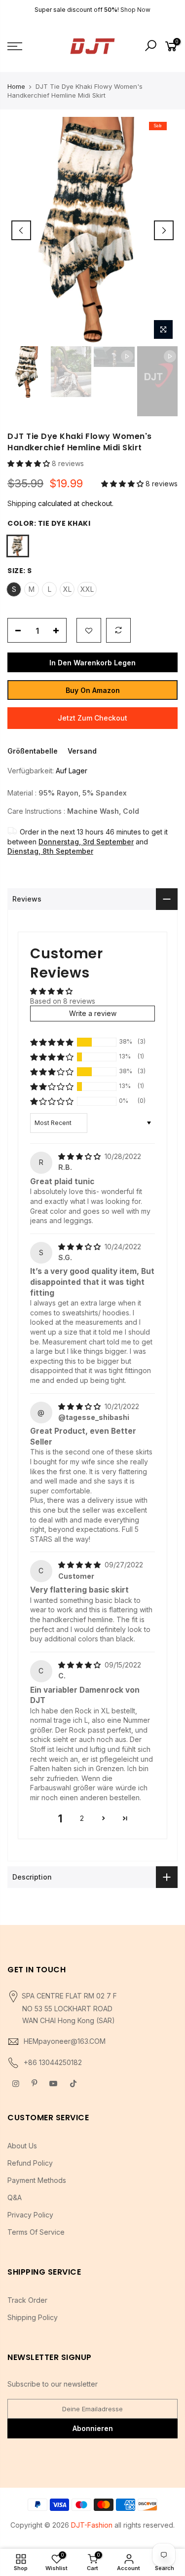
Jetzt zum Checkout (92, 718)
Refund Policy (30, 2163)
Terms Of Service (36, 2232)
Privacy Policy (30, 2215)
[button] (30, 463)
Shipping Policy (33, 2317)
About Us (22, 2146)
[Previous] (21, 230)
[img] (80, 1156)
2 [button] (82, 1818)
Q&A (15, 2197)
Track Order (27, 2300)
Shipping (22, 503)
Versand (82, 751)
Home (16, 86)
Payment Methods (37, 2180)
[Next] (164, 230)
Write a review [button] (93, 1013)
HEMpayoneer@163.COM (65, 2041)
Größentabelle (33, 751)
